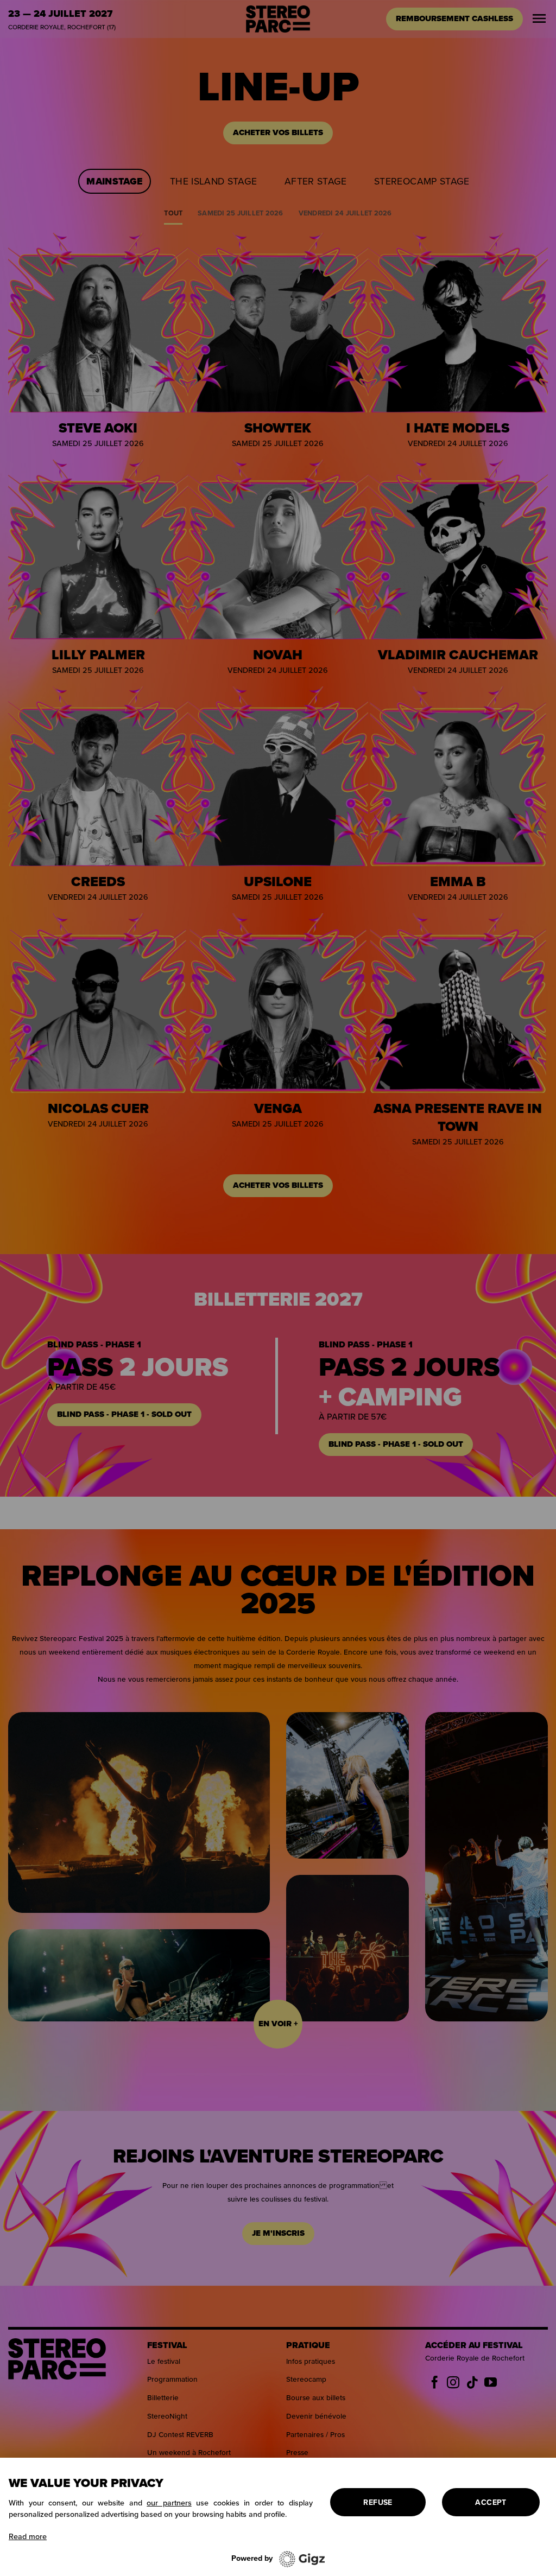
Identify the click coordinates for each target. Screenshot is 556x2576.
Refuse (378, 2502)
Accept (491, 2502)
